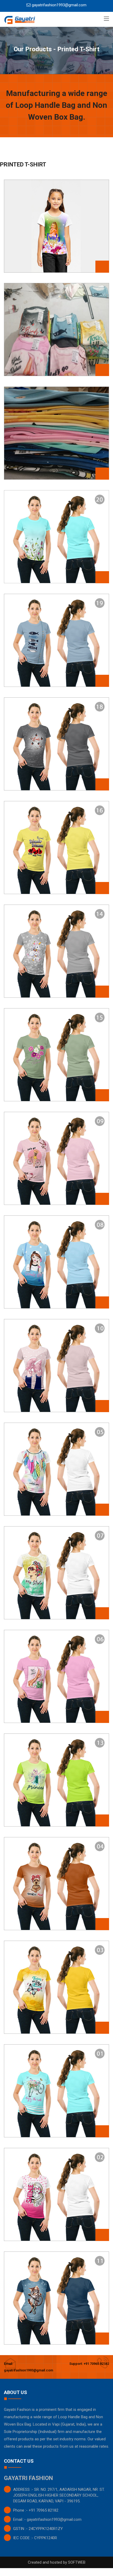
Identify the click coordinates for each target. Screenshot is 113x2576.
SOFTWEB (77, 2562)
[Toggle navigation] (106, 19)
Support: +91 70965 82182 (89, 2364)
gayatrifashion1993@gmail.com (59, 5)
